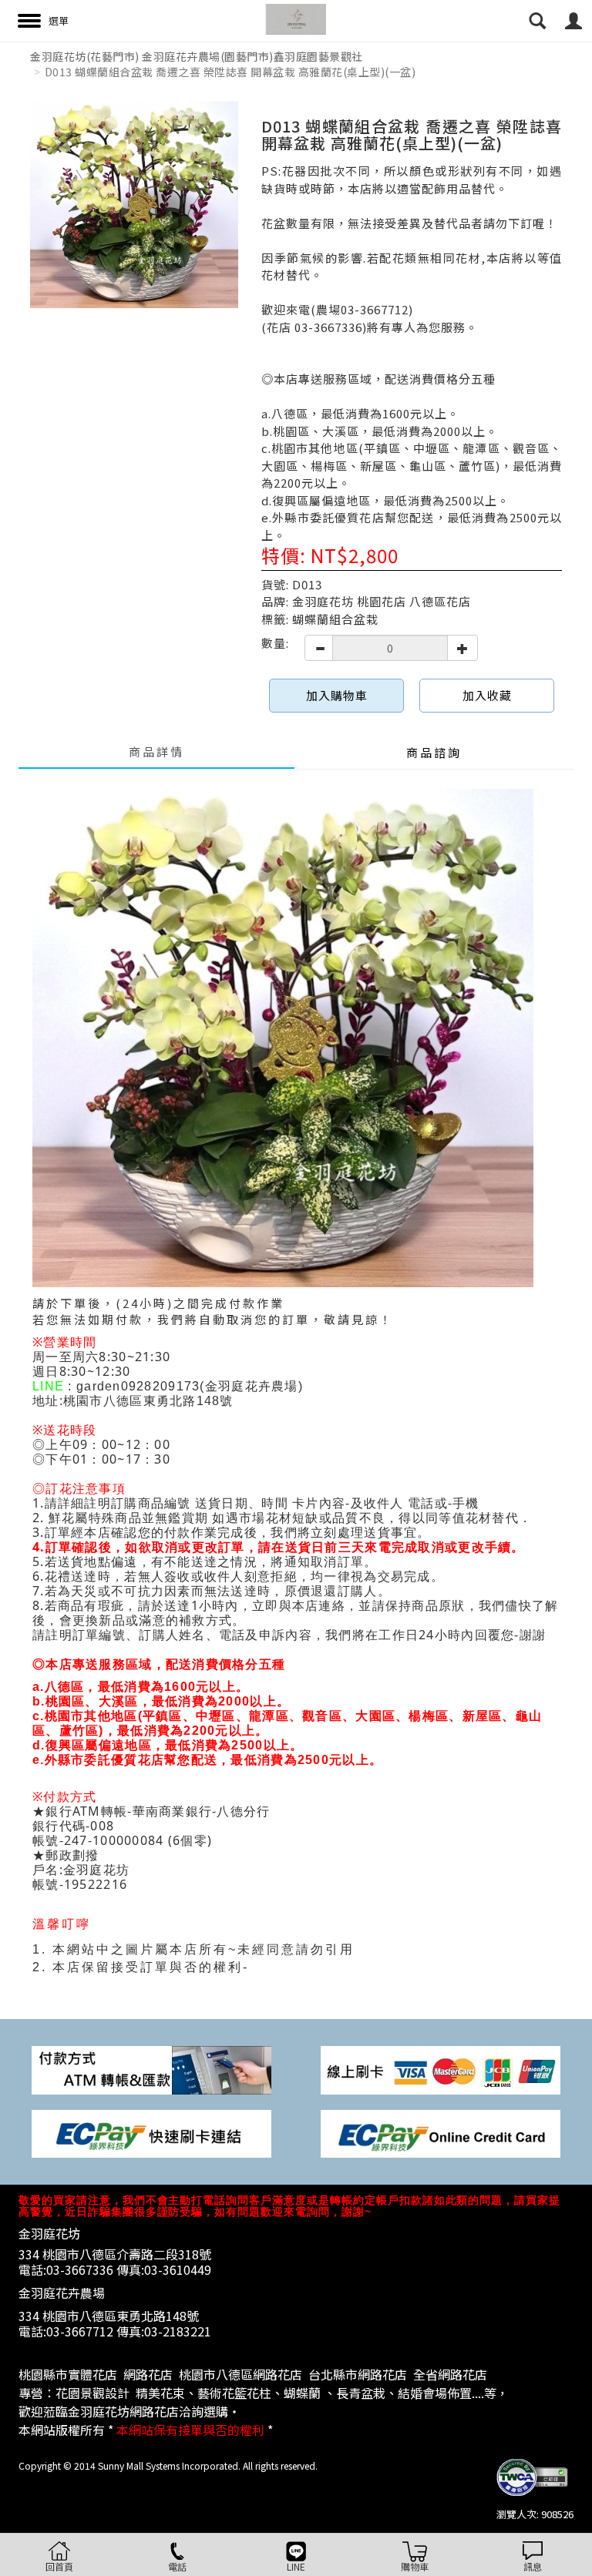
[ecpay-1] (441, 2132)
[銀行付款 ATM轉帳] (151, 2069)
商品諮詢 (434, 752)
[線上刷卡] (441, 2069)
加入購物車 (337, 695)
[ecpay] (151, 2132)
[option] (134, 205)
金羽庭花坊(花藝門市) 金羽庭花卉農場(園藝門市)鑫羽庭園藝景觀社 (197, 56)
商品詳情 (156, 751)
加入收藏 (487, 695)
